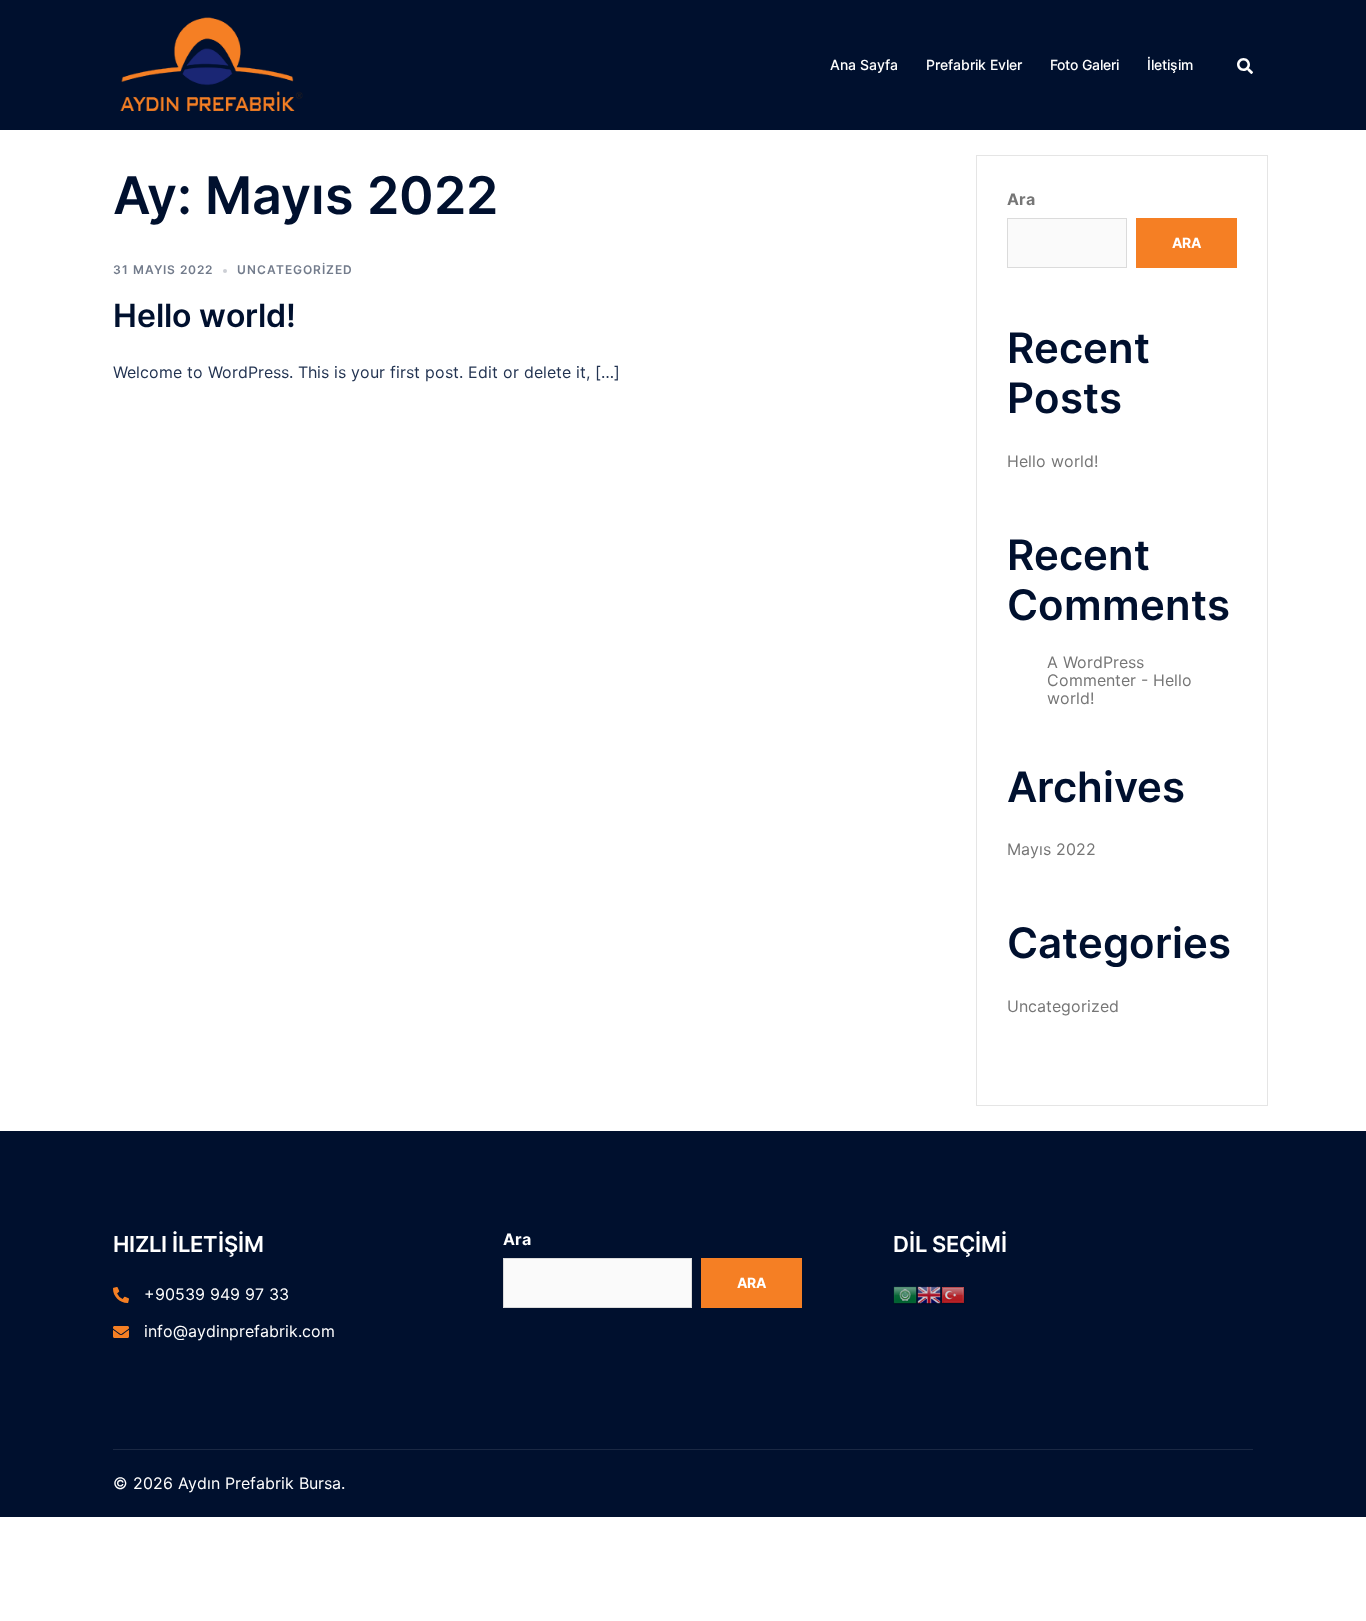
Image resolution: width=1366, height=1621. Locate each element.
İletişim (1170, 64)
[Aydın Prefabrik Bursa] (210, 63)
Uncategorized (295, 269)
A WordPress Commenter (1095, 671)
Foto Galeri (1084, 64)
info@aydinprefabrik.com (239, 1331)
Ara (1021, 199)
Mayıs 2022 (1051, 849)
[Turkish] (953, 1294)
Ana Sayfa (864, 64)
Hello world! (204, 315)
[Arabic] (905, 1294)
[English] (929, 1294)
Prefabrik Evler (974, 64)
